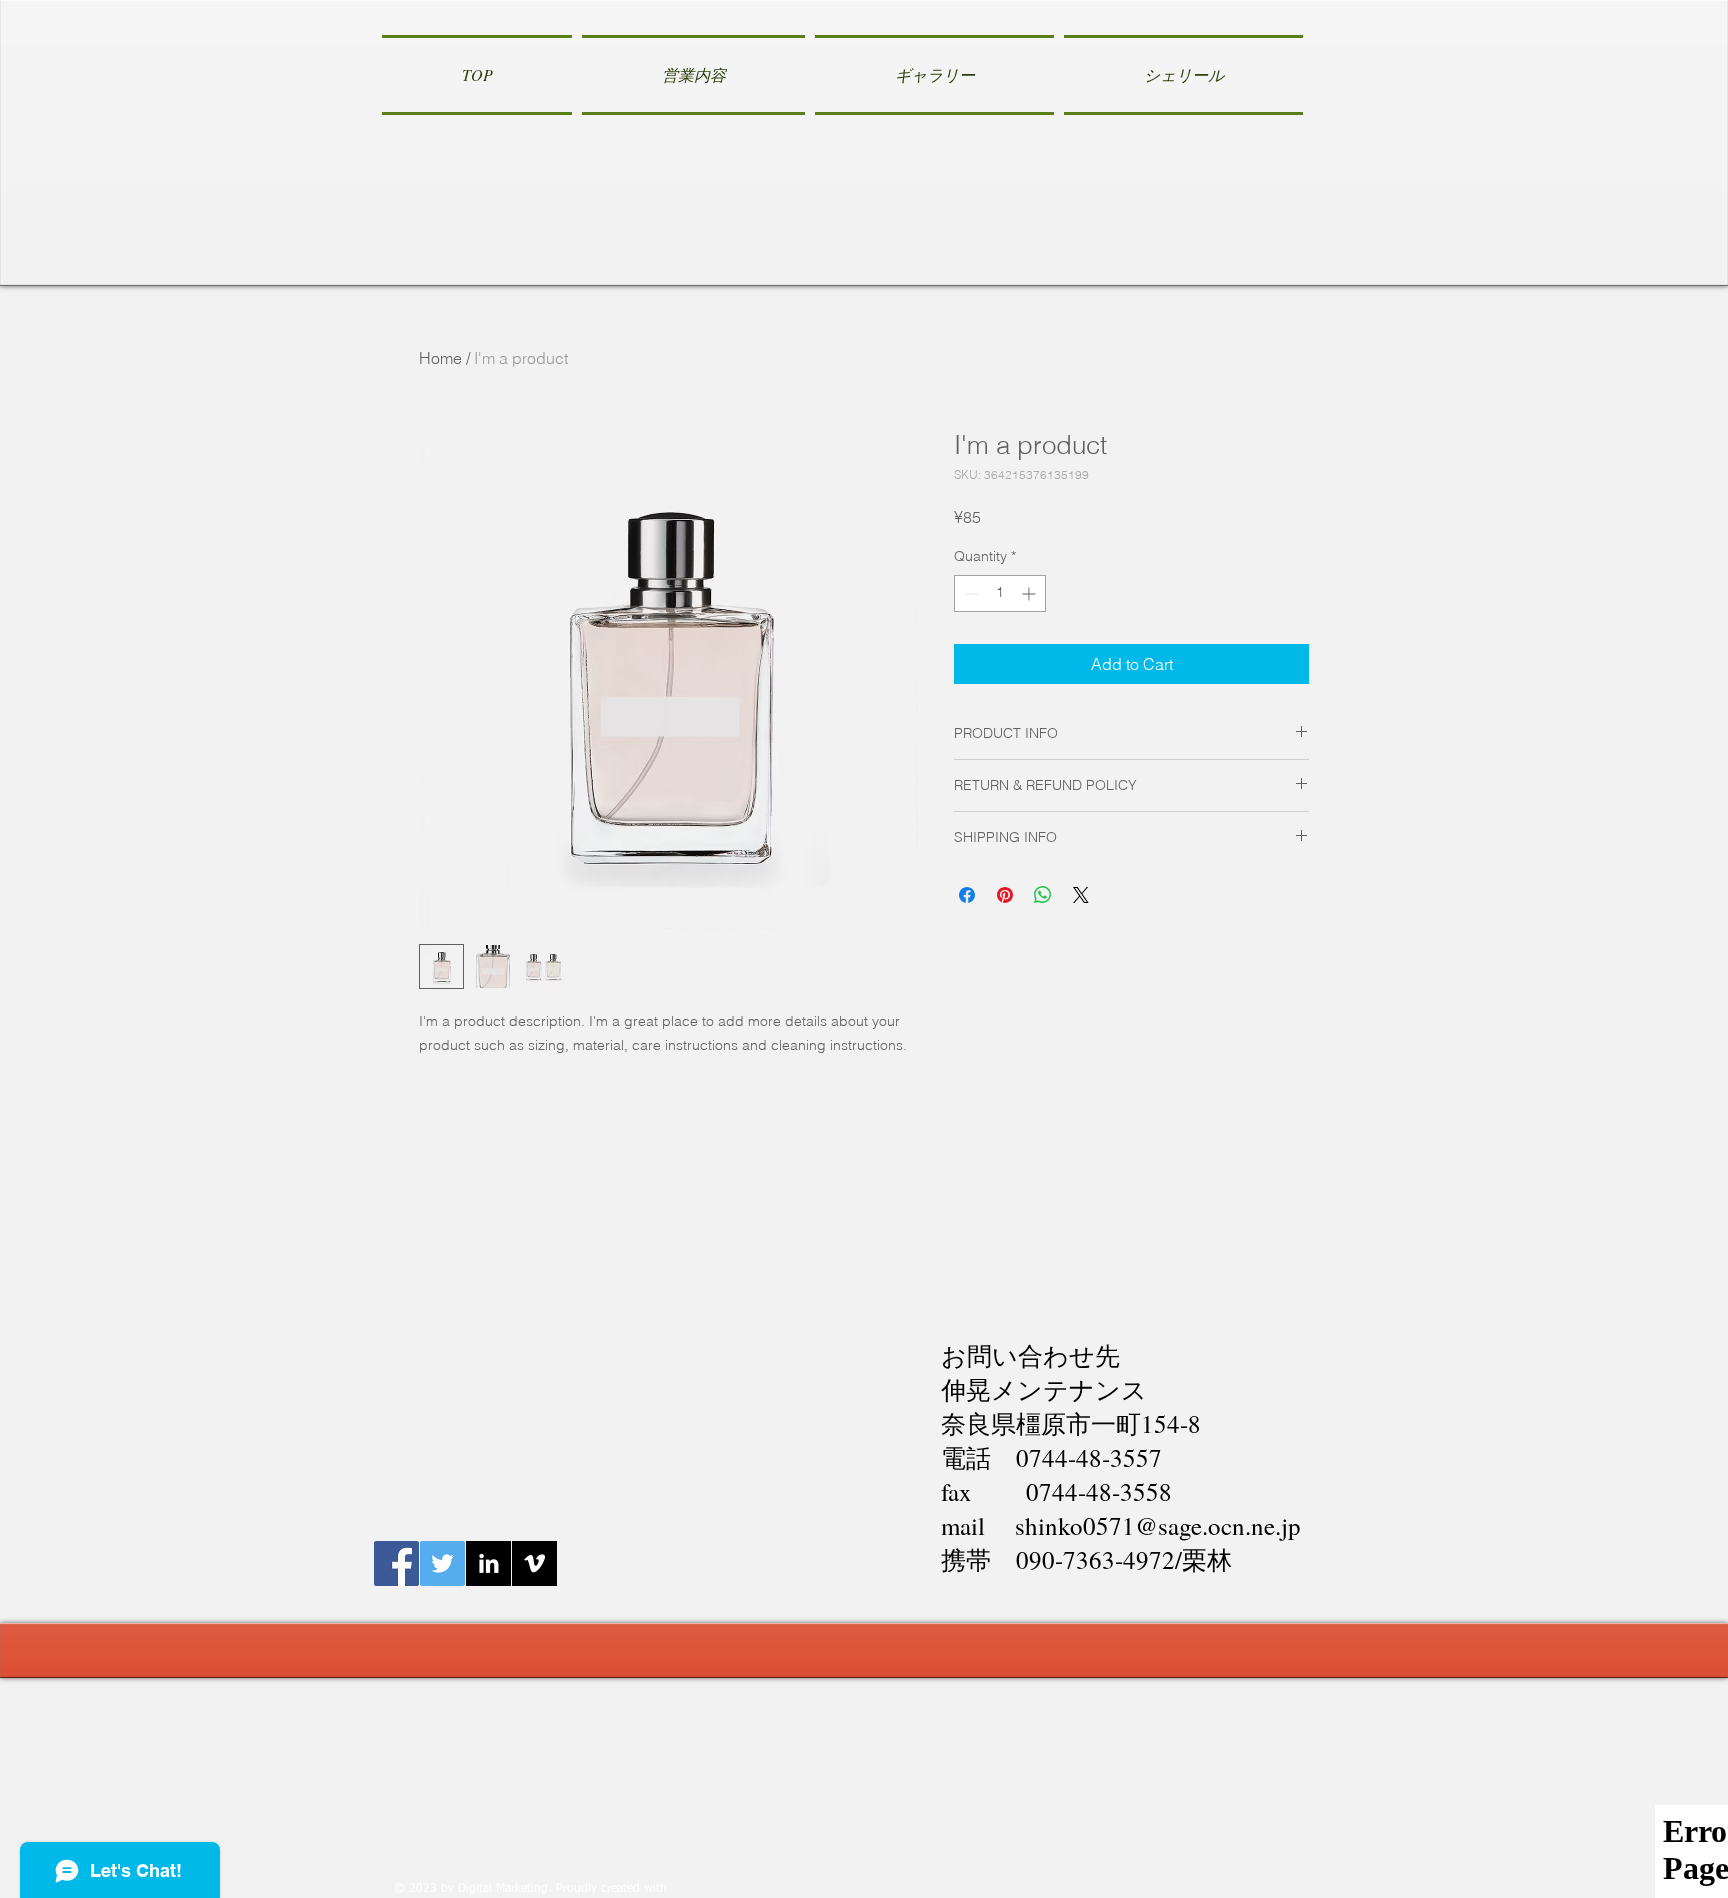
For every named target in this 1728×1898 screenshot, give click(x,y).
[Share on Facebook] (967, 895)
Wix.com (694, 1889)
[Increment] (1030, 593)
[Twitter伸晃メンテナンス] (442, 1563)
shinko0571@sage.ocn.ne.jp (1158, 1525)
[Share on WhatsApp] (1043, 895)
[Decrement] (969, 593)
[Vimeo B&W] (534, 1563)
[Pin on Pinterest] (1005, 895)
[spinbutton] (1000, 593)
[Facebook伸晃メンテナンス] (396, 1563)
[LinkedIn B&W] (488, 1563)
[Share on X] (1081, 895)
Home (440, 358)
